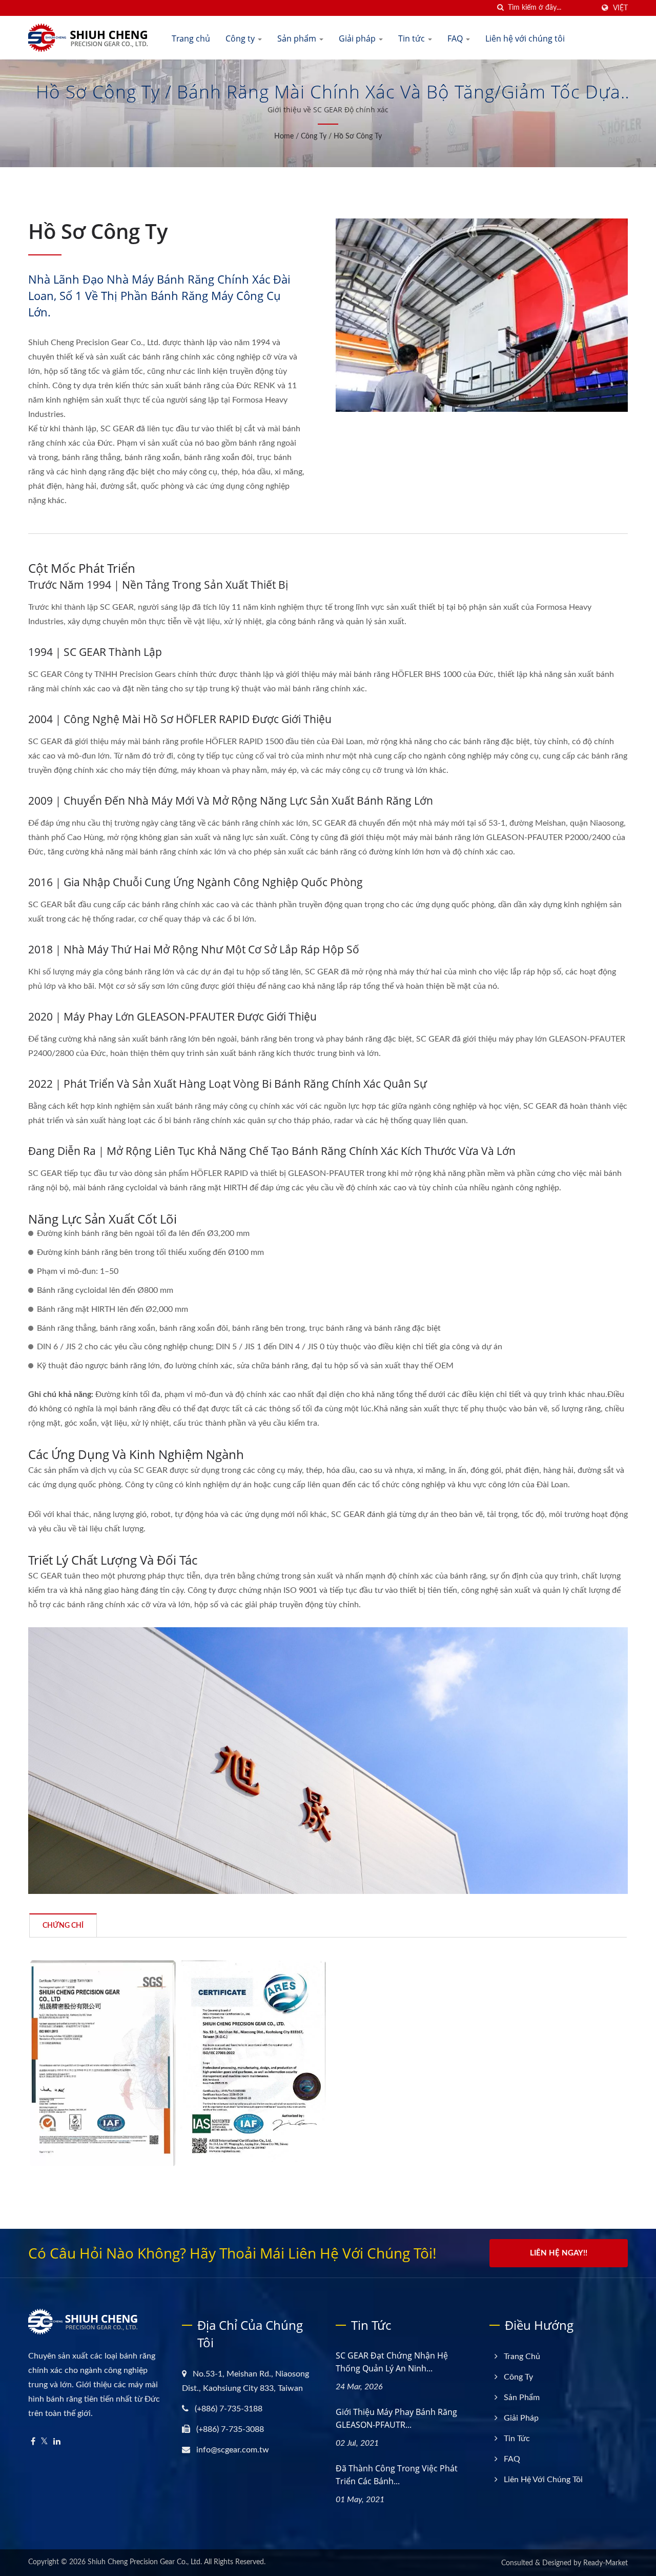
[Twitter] (44, 2442)
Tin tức (413, 38)
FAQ (456, 38)
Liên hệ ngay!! (559, 2253)
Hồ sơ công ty (358, 136)
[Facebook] (33, 2442)
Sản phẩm (298, 38)
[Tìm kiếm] (500, 8)
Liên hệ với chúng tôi (525, 38)
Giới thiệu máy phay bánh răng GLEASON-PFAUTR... (396, 2418)
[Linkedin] (57, 2442)
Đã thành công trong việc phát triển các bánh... (397, 2475)
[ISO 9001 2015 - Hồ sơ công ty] (103, 2063)
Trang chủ (191, 38)
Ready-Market (606, 2563)
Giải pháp (358, 38)
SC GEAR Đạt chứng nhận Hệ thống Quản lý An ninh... (392, 2362)
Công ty (241, 38)
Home (284, 136)
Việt (620, 8)
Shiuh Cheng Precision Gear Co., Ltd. (145, 2562)
